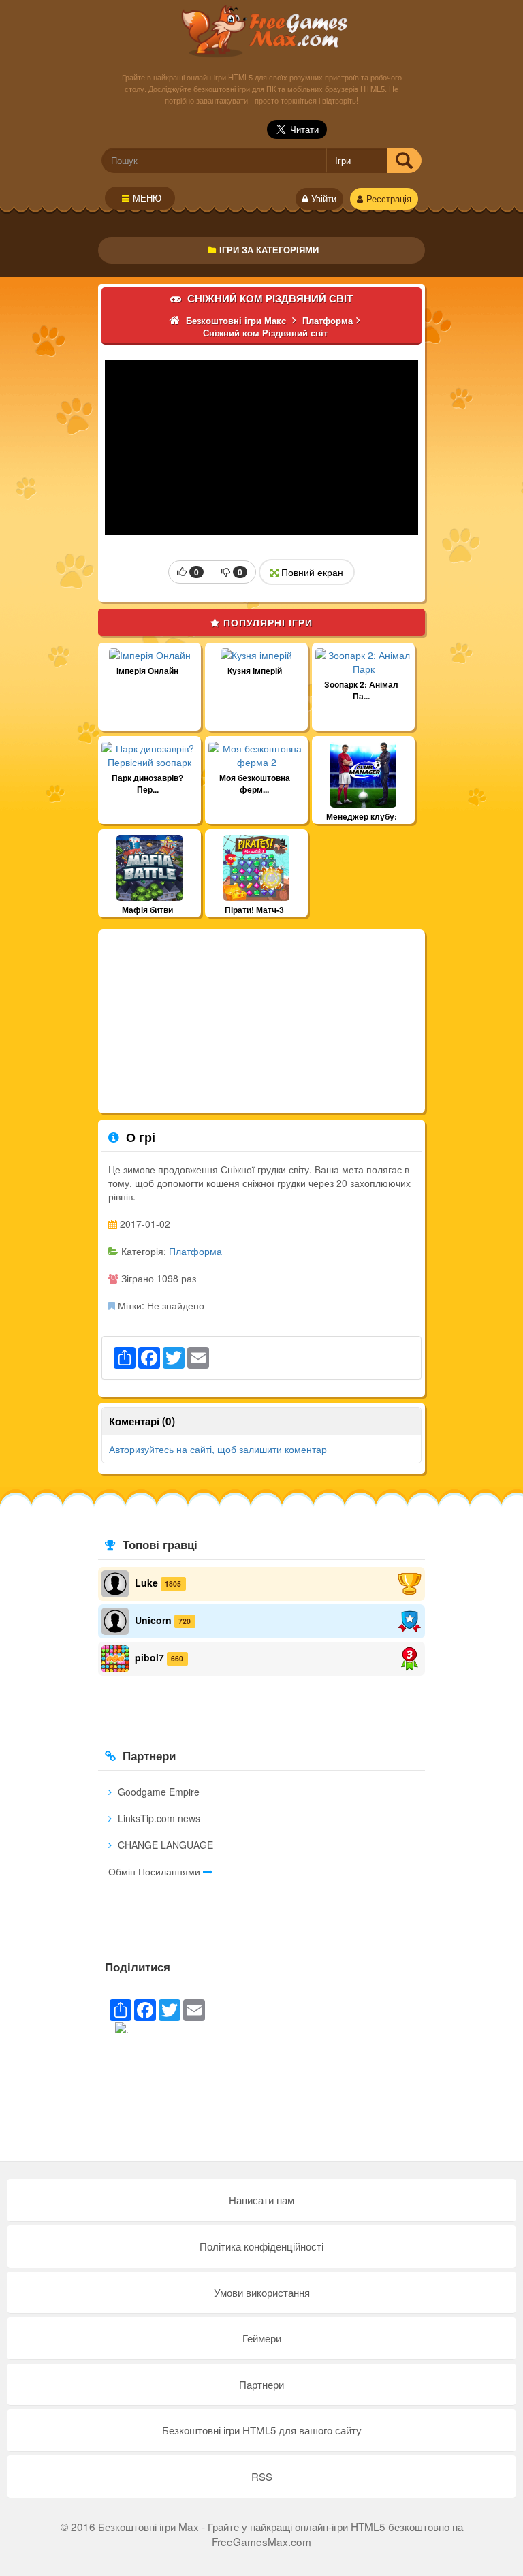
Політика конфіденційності (261, 2246)
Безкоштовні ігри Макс (262, 31)
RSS (262, 2476)
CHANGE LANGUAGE (164, 1845)
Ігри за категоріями (269, 250)
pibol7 (149, 1657)
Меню (147, 198)
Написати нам (261, 2200)
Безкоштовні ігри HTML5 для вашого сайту (262, 2430)
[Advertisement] (261, 1021)
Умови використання (262, 2292)
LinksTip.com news (158, 1818)
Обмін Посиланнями (156, 1871)
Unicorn (153, 1620)
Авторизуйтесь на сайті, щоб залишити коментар (218, 1449)
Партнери (261, 2384)
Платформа (195, 1251)
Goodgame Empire (157, 1792)
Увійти (324, 199)
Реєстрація (389, 199)
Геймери (262, 2338)
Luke (146, 1583)
